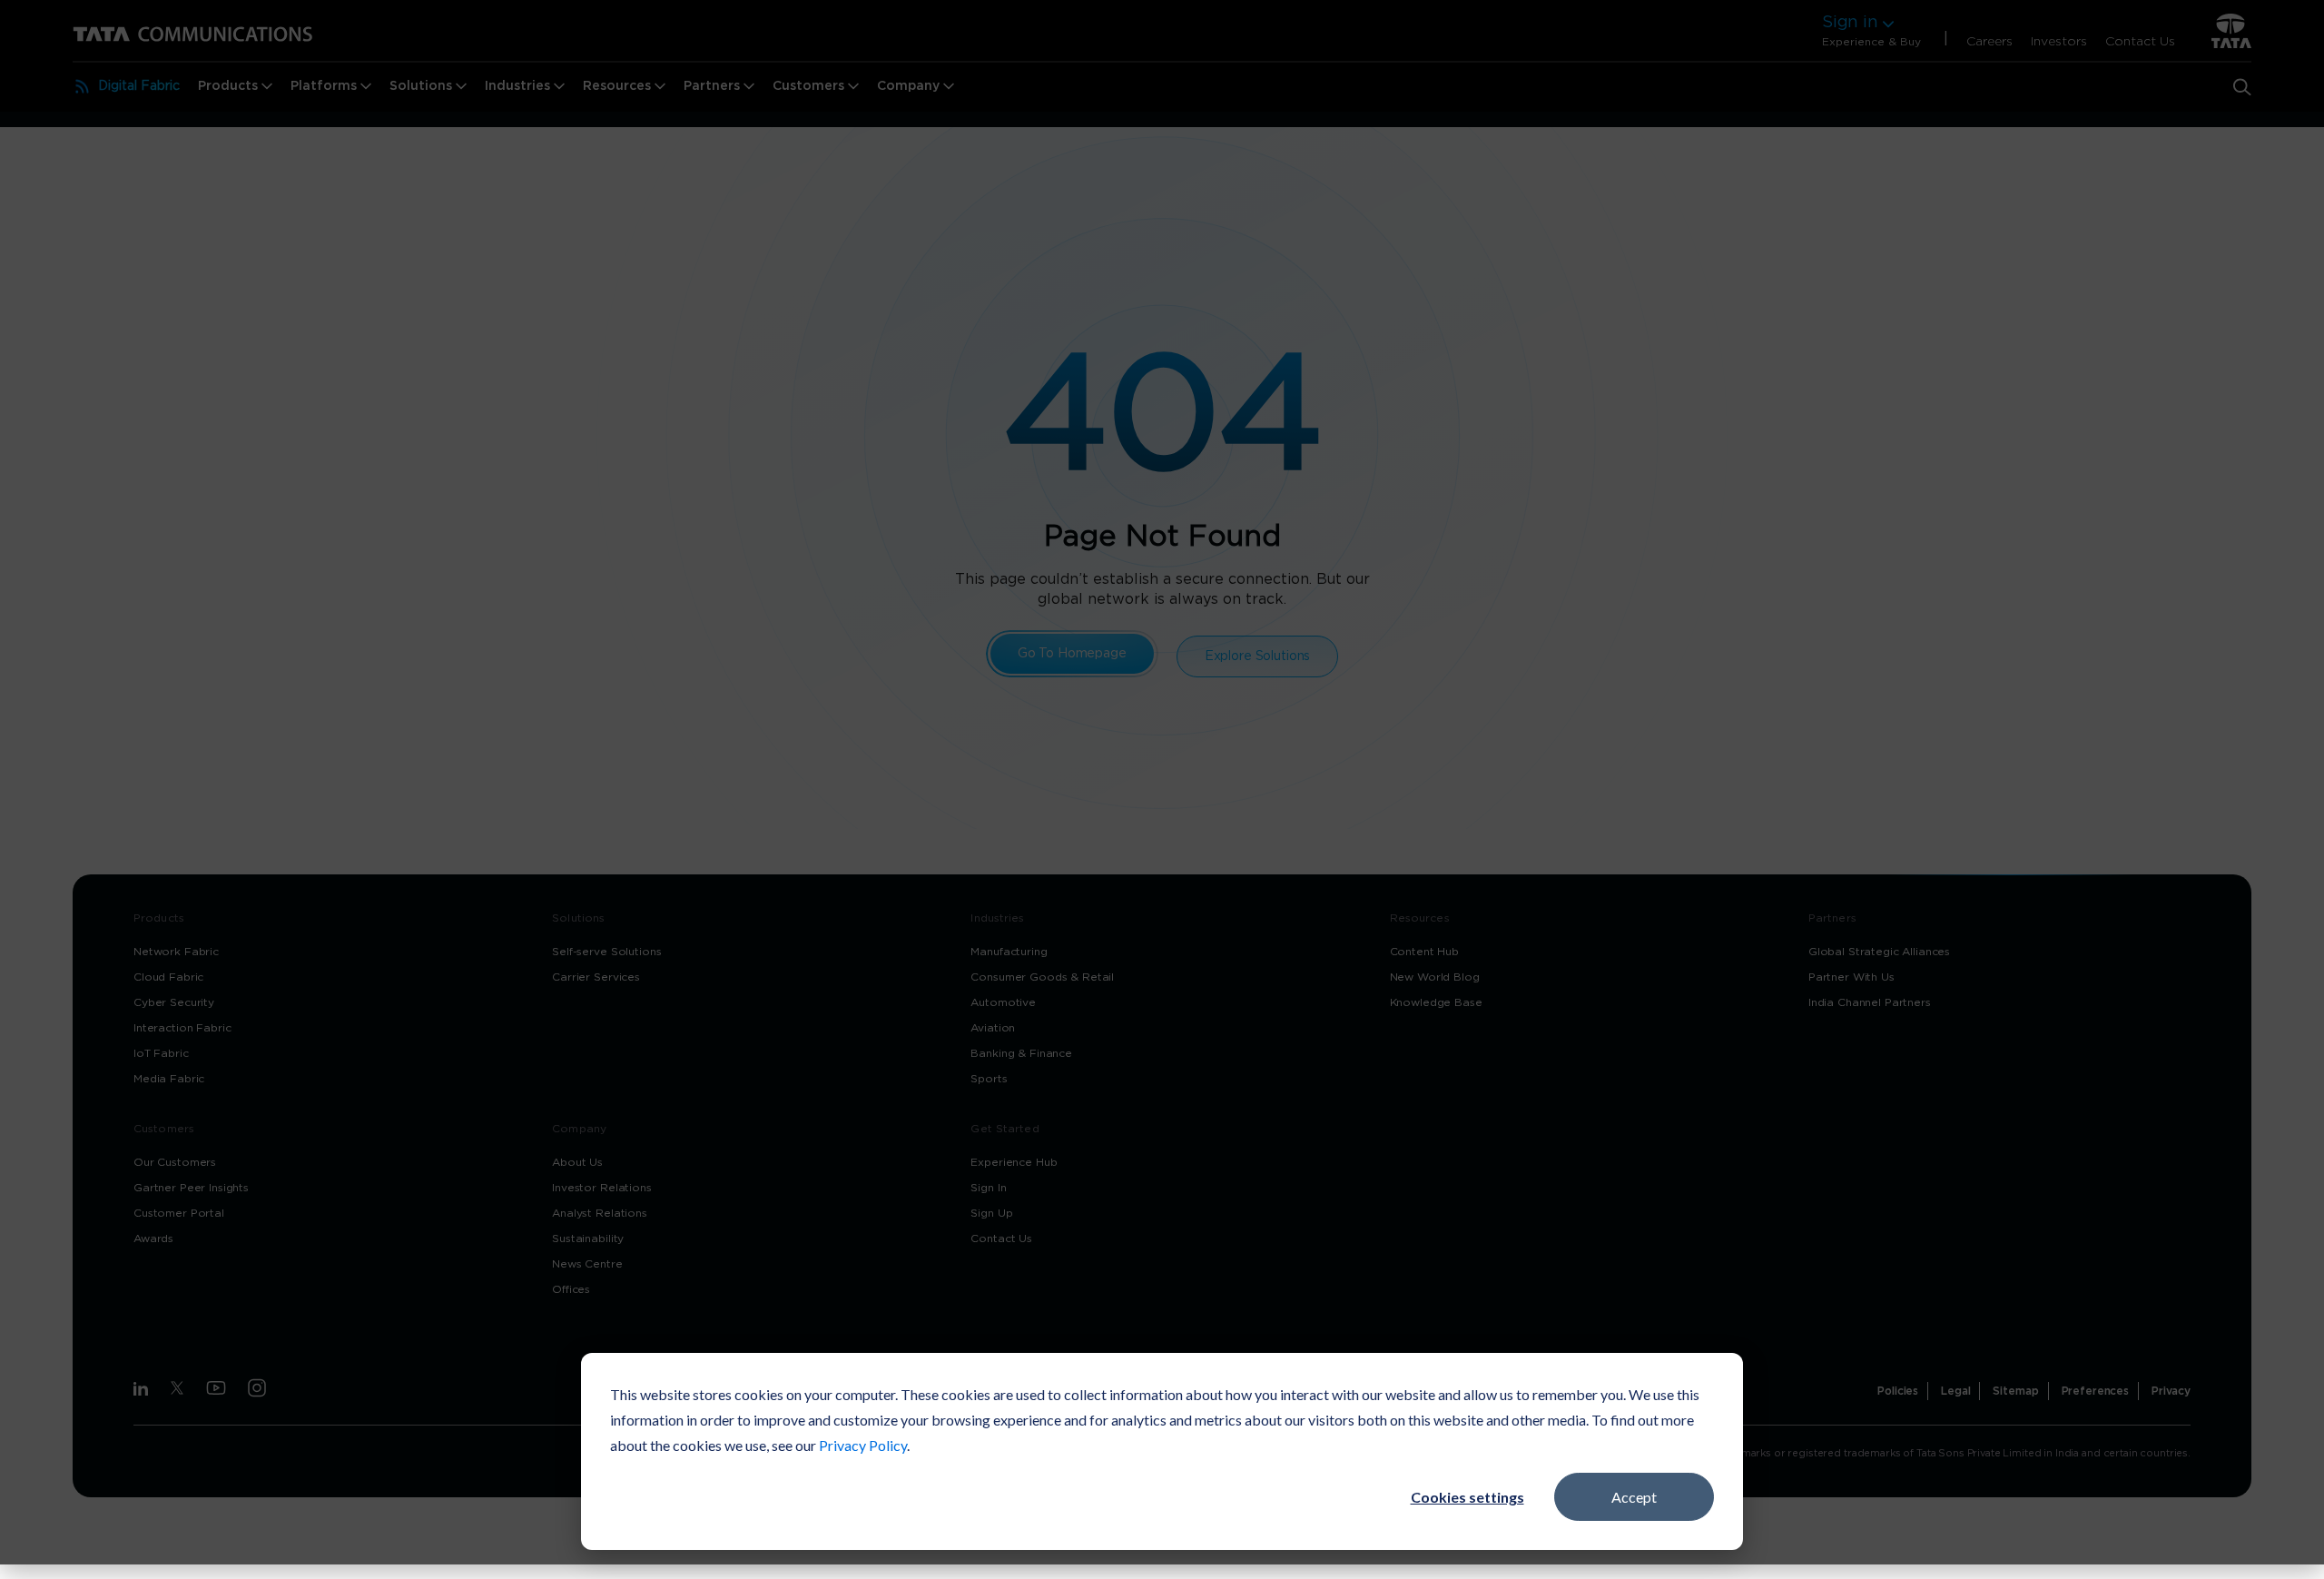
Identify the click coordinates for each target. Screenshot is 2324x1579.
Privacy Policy (863, 1445)
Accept (1634, 1497)
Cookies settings (1467, 1497)
